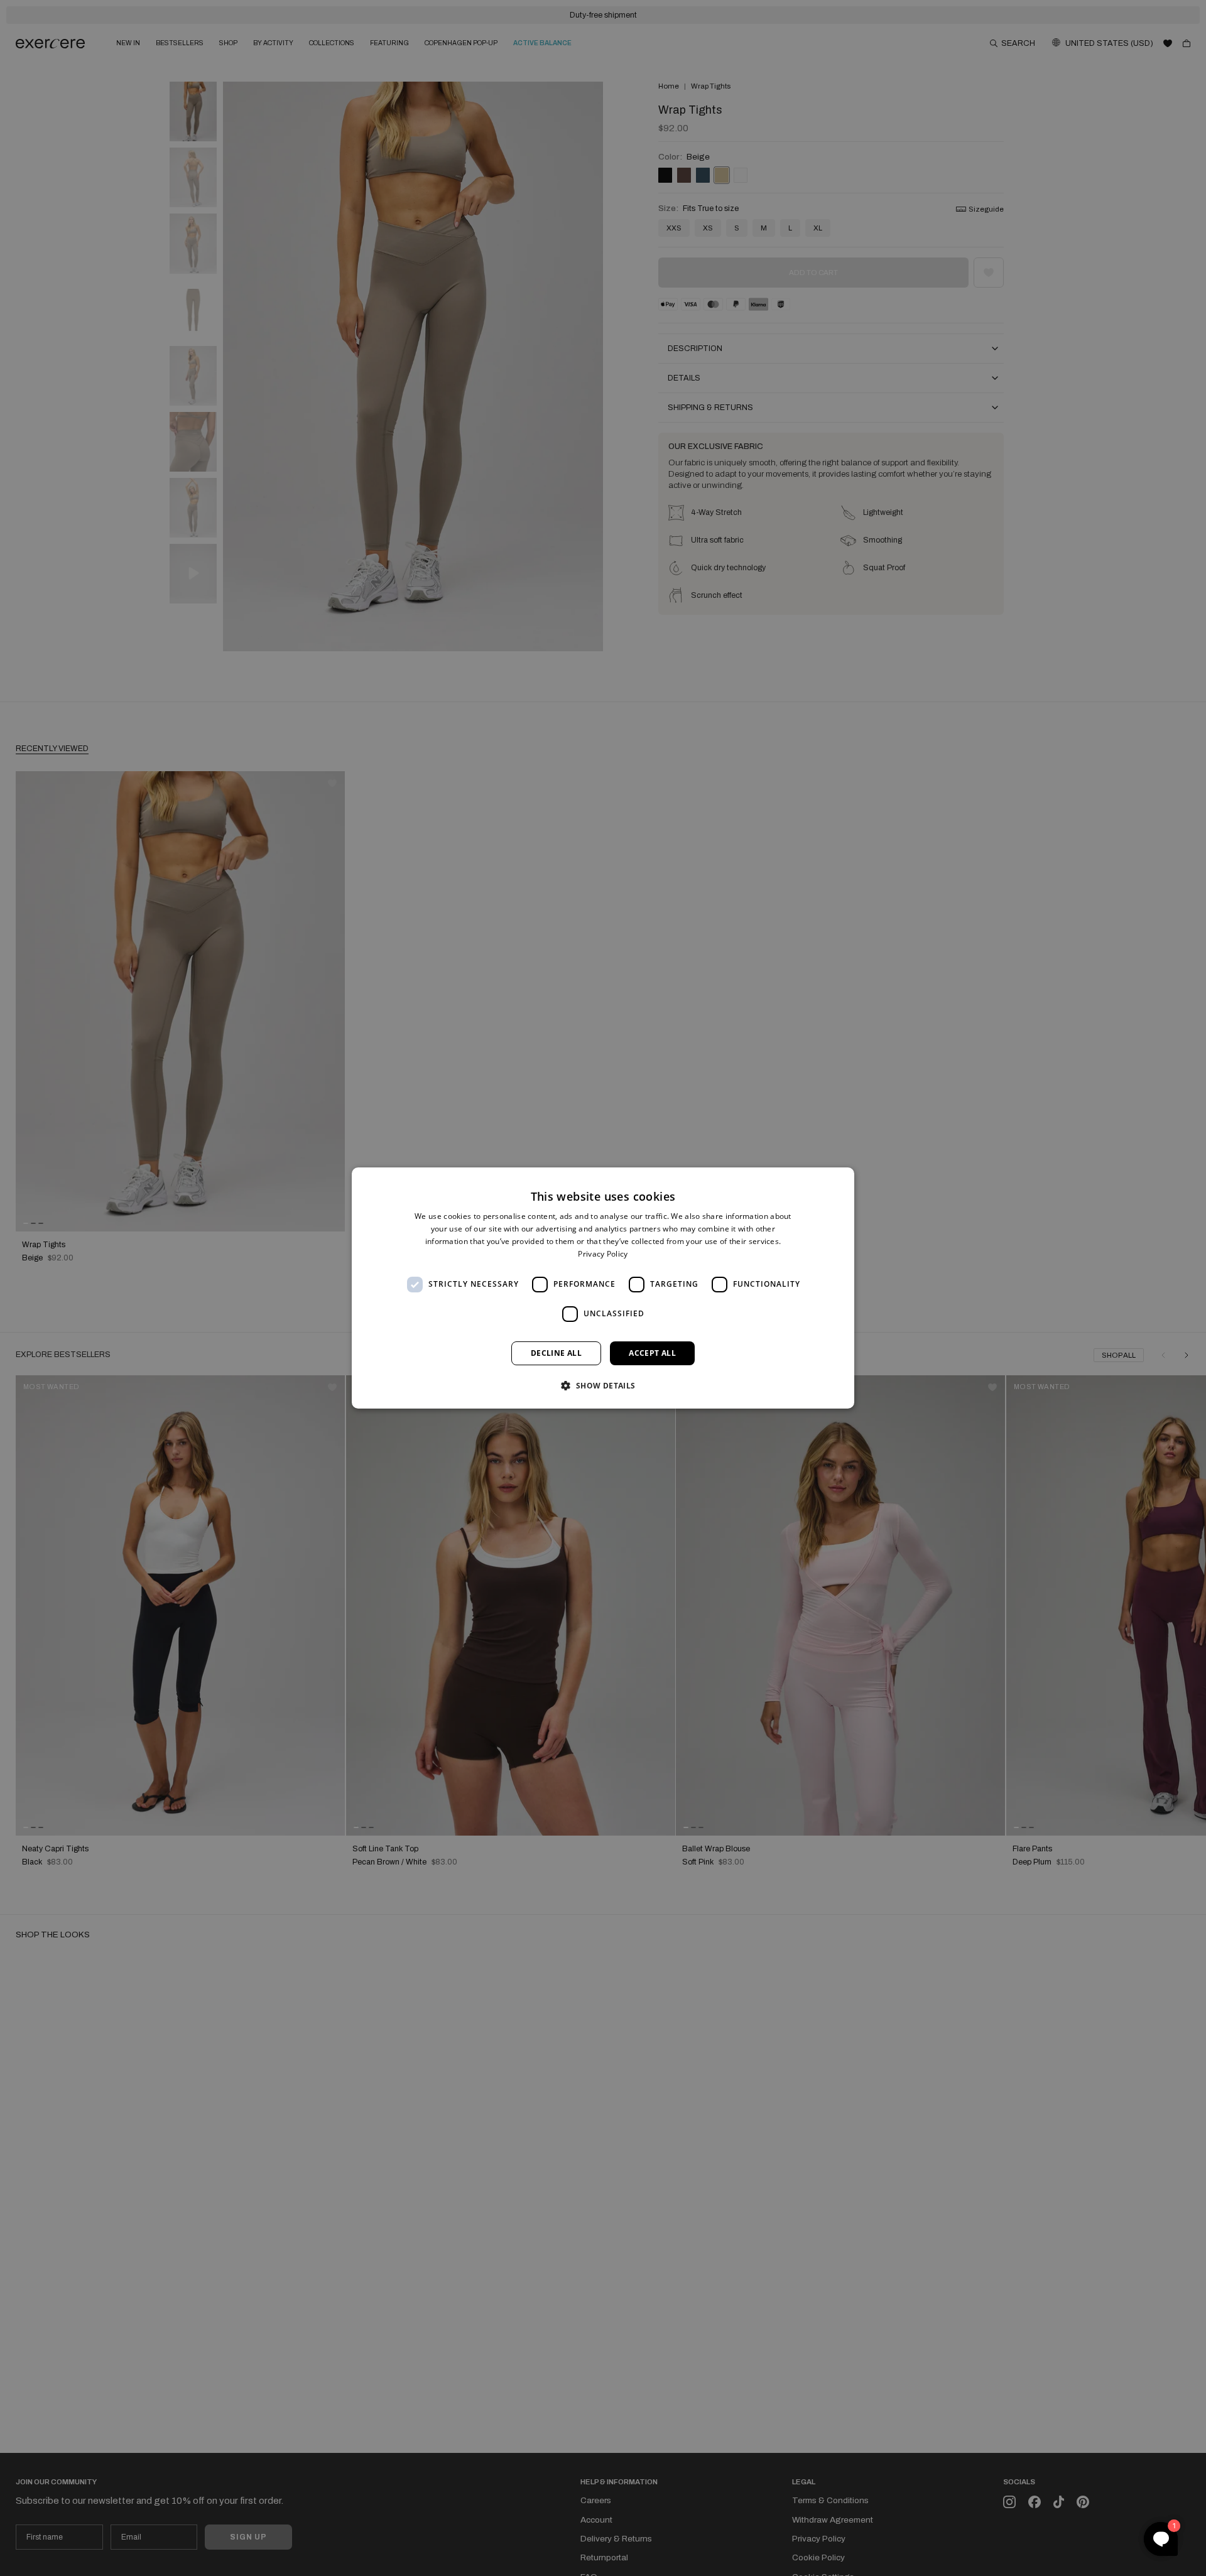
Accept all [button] (652, 1353)
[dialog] (603, 1288)
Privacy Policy (603, 1254)
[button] (603, 1385)
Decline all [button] (556, 1353)
